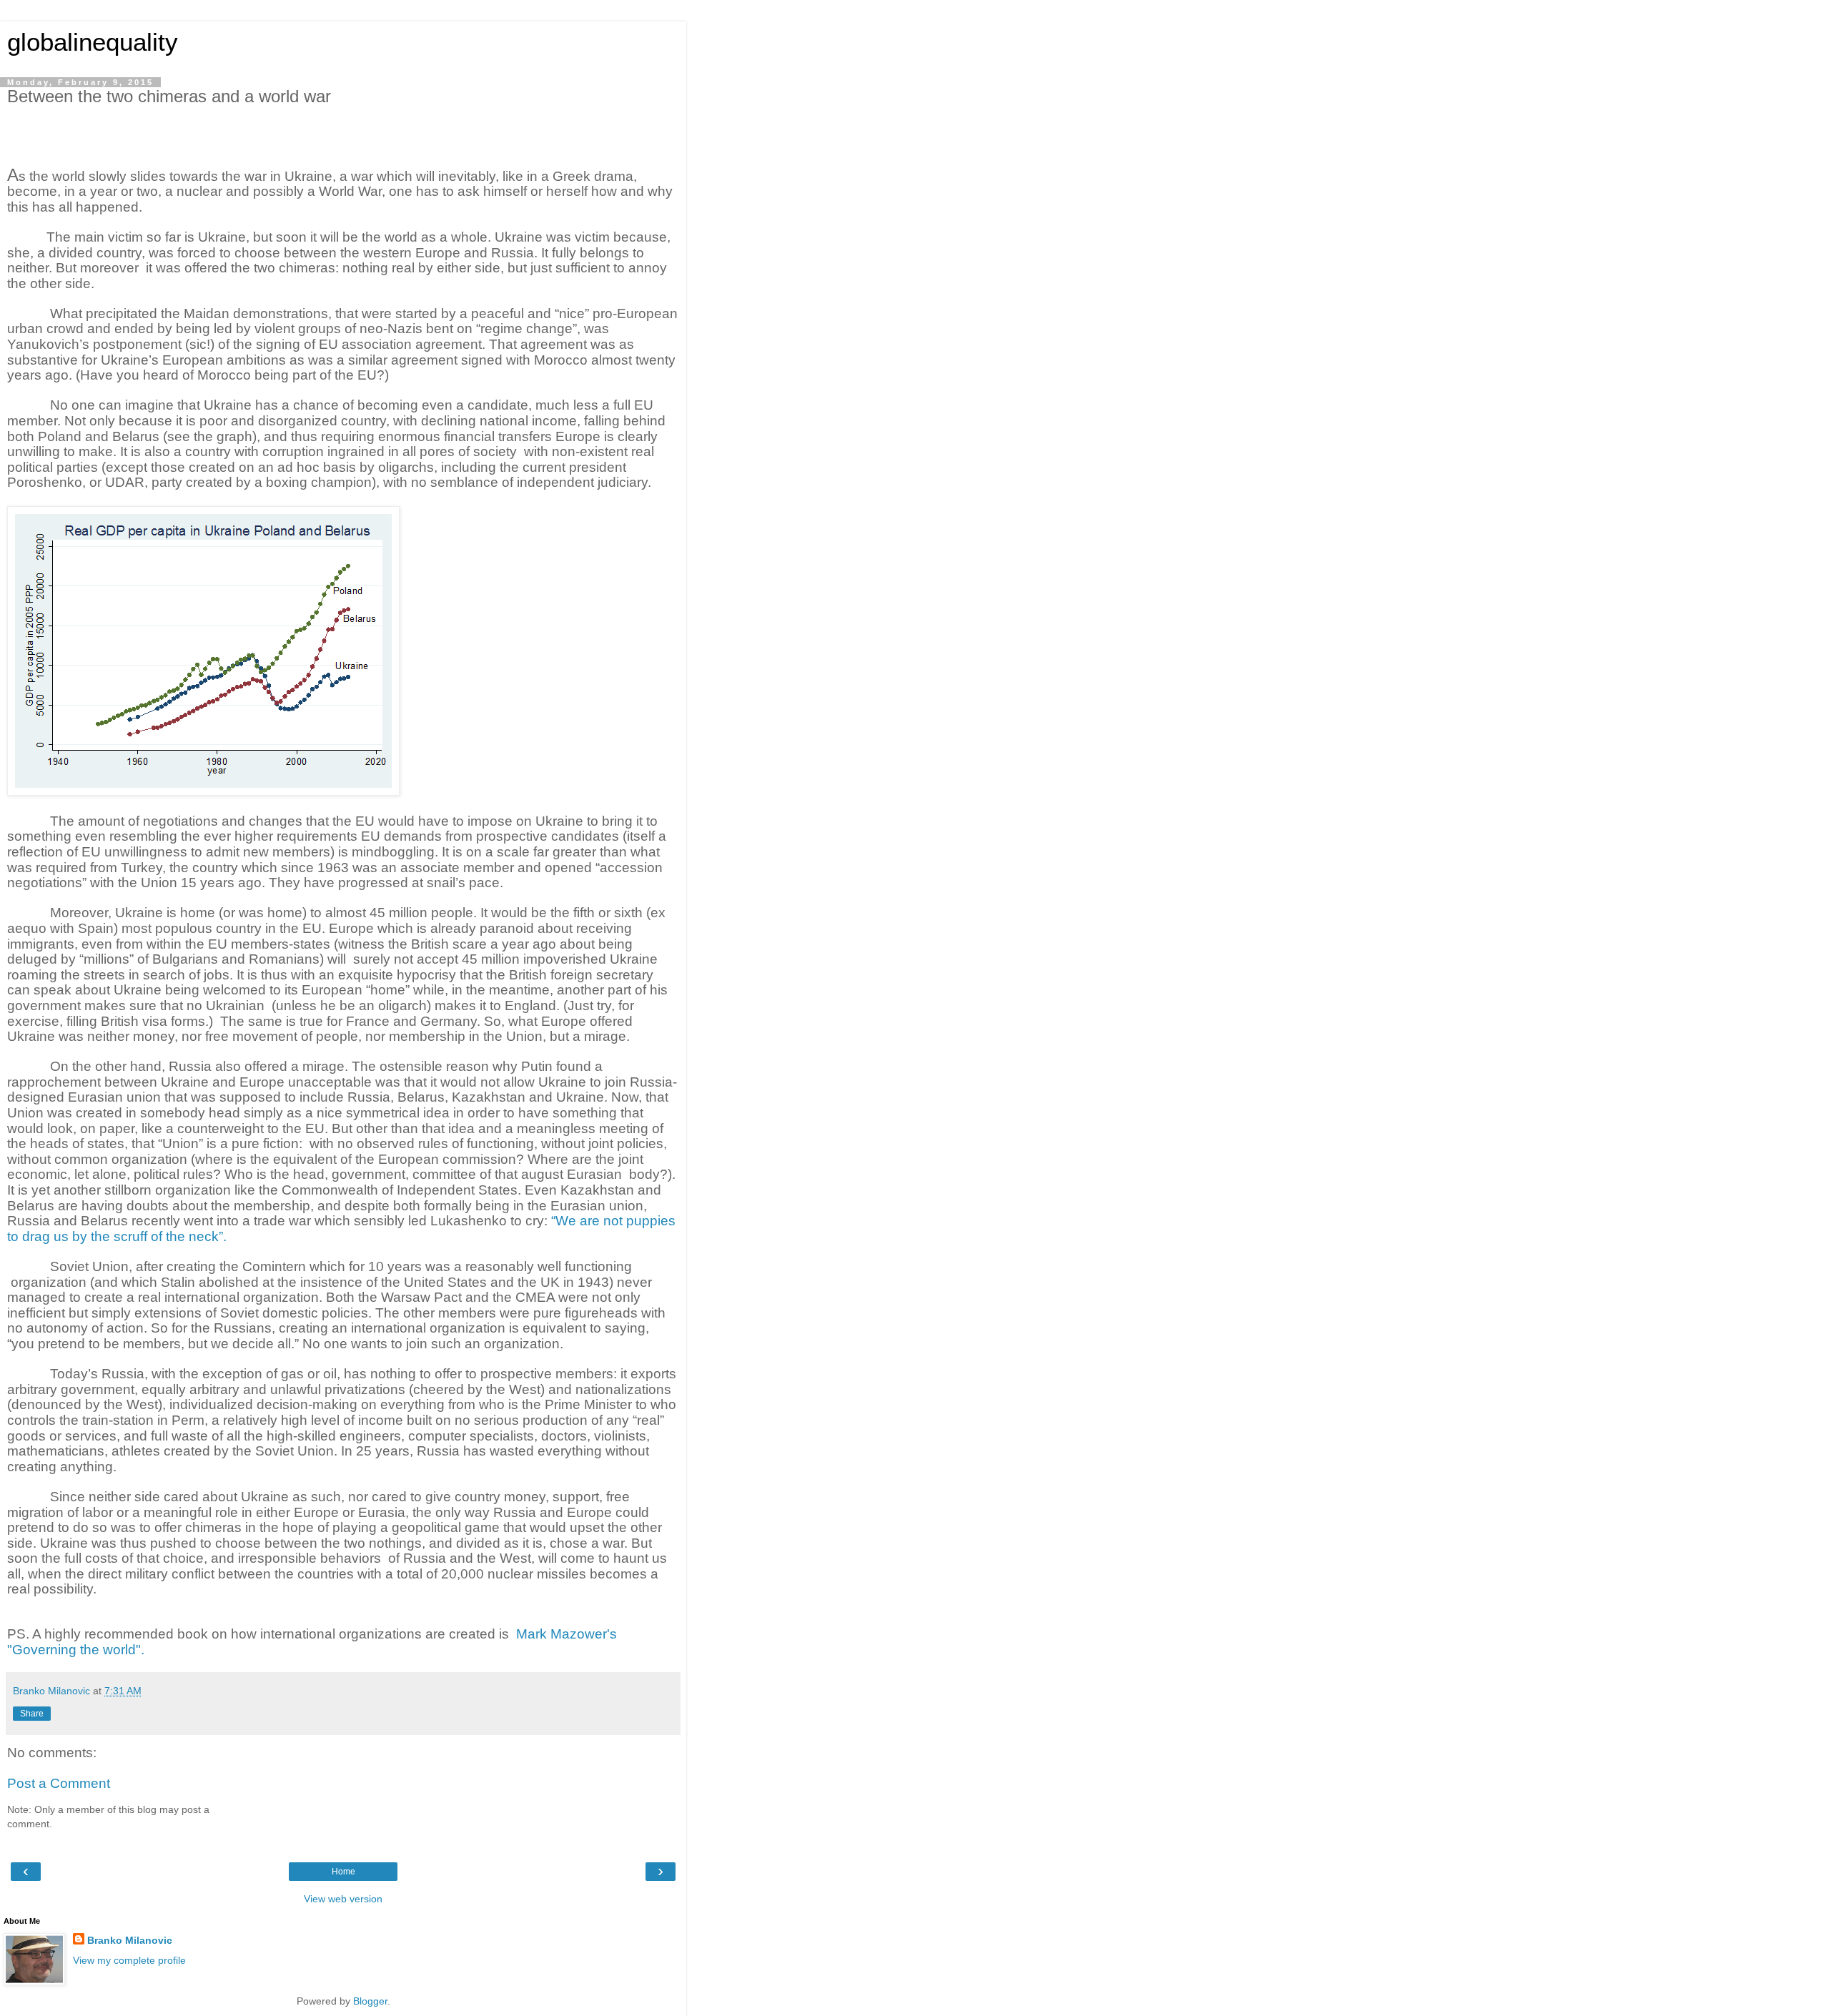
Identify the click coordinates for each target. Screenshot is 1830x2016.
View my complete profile (129, 1960)
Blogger (370, 2001)
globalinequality (93, 42)
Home (343, 1872)
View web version (343, 1899)
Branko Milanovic (130, 1940)
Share (32, 1714)
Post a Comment (59, 1783)
